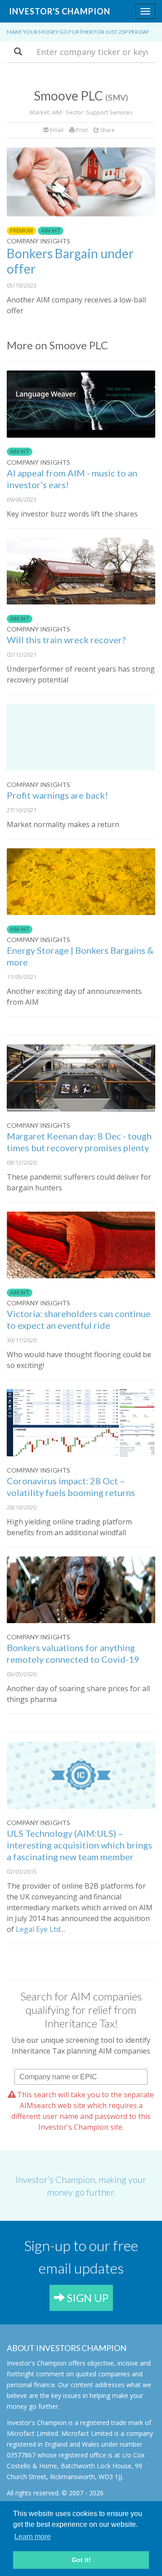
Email (56, 130)
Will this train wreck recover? (66, 640)
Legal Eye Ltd (38, 1929)
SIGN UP (87, 2298)
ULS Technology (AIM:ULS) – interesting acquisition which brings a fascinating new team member (79, 1845)
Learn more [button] (33, 2537)
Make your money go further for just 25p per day (78, 32)
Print (81, 130)
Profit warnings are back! (57, 795)
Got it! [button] (81, 2560)
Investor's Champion (60, 11)
